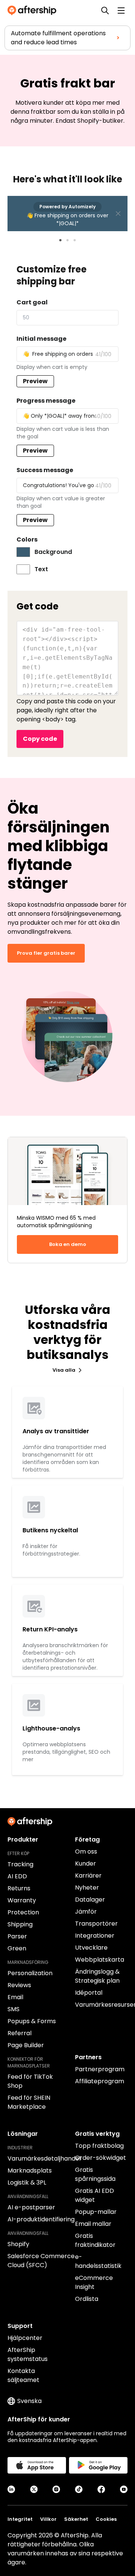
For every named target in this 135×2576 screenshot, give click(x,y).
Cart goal (32, 302)
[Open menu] (121, 11)
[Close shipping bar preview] (118, 214)
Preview (35, 381)
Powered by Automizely (67, 207)
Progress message (46, 401)
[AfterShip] (34, 11)
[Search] (105, 11)
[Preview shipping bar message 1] (60, 240)
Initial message (41, 339)
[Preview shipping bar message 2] (67, 240)
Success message (45, 470)
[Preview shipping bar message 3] (75, 240)
